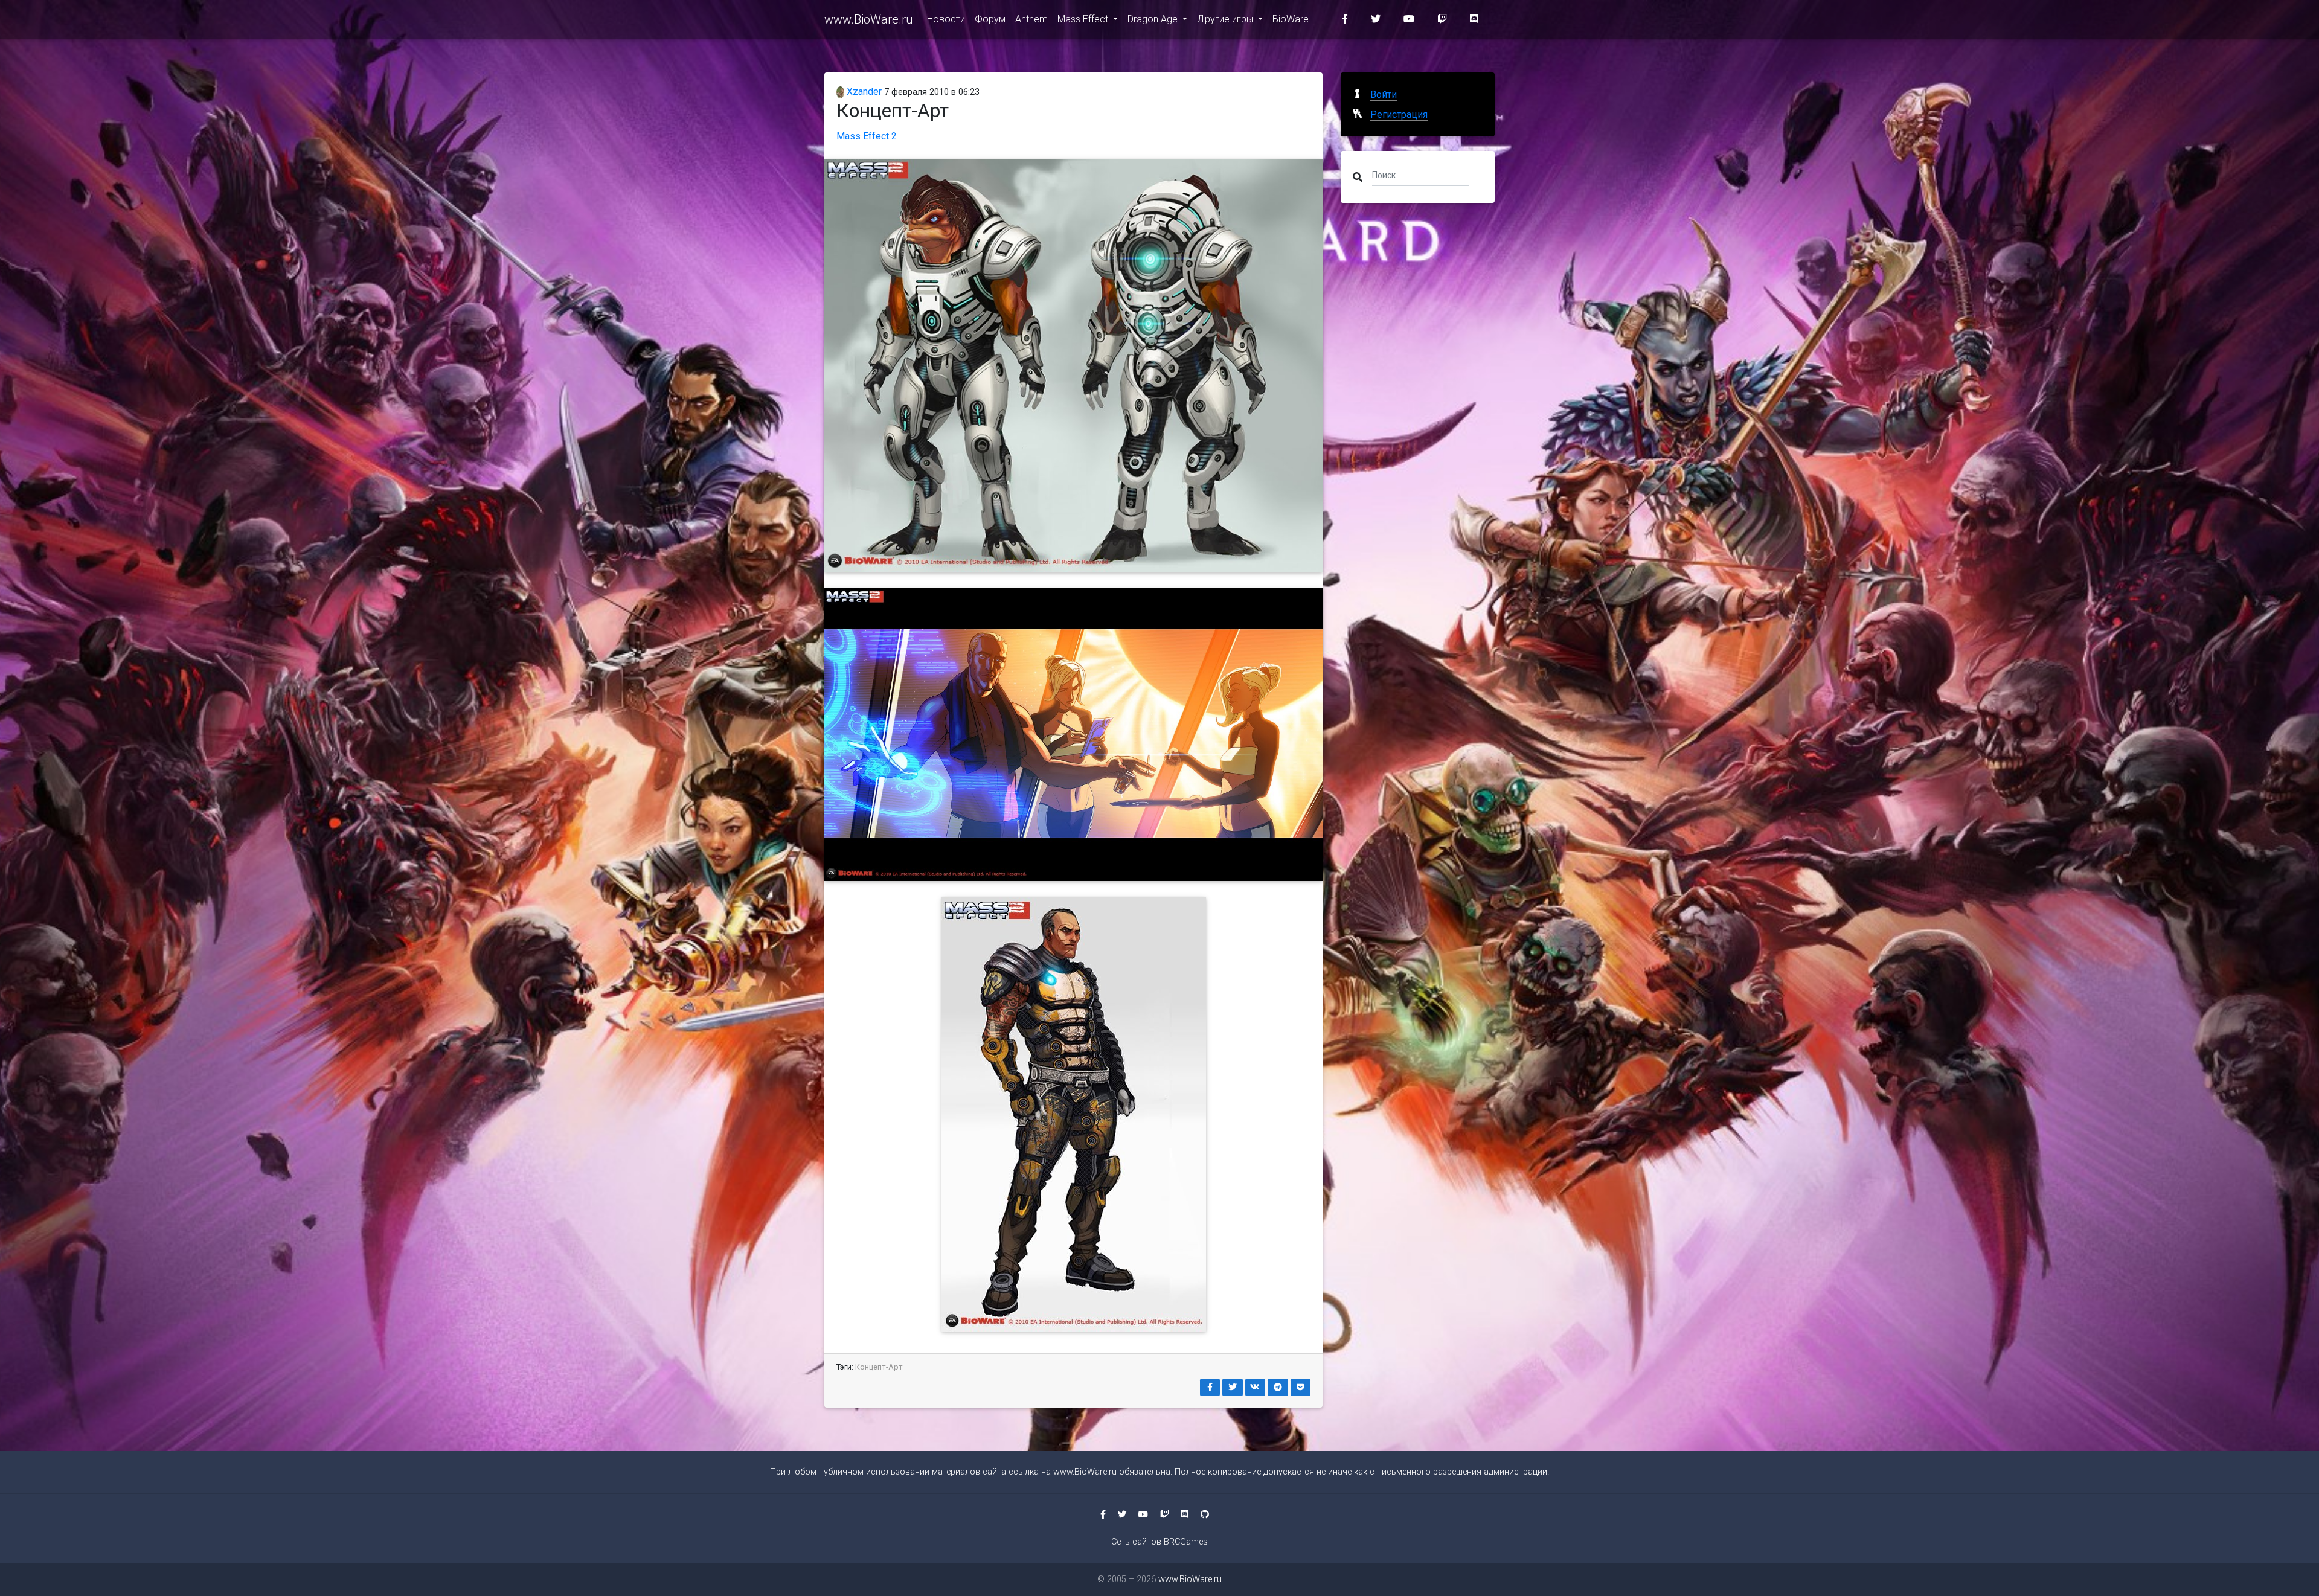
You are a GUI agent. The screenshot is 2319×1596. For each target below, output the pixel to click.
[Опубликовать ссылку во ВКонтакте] (1256, 1387)
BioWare (1291, 19)
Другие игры (1226, 19)
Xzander (863, 91)
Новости (946, 19)
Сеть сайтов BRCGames (1159, 1542)
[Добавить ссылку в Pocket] (1301, 1387)
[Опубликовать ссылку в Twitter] (1233, 1387)
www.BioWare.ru (868, 19)
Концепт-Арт (879, 1367)
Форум (990, 19)
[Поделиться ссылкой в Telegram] (1278, 1387)
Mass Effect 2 (867, 136)
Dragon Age (1154, 19)
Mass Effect (1084, 19)
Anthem (1031, 19)
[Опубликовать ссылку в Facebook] (1210, 1387)
